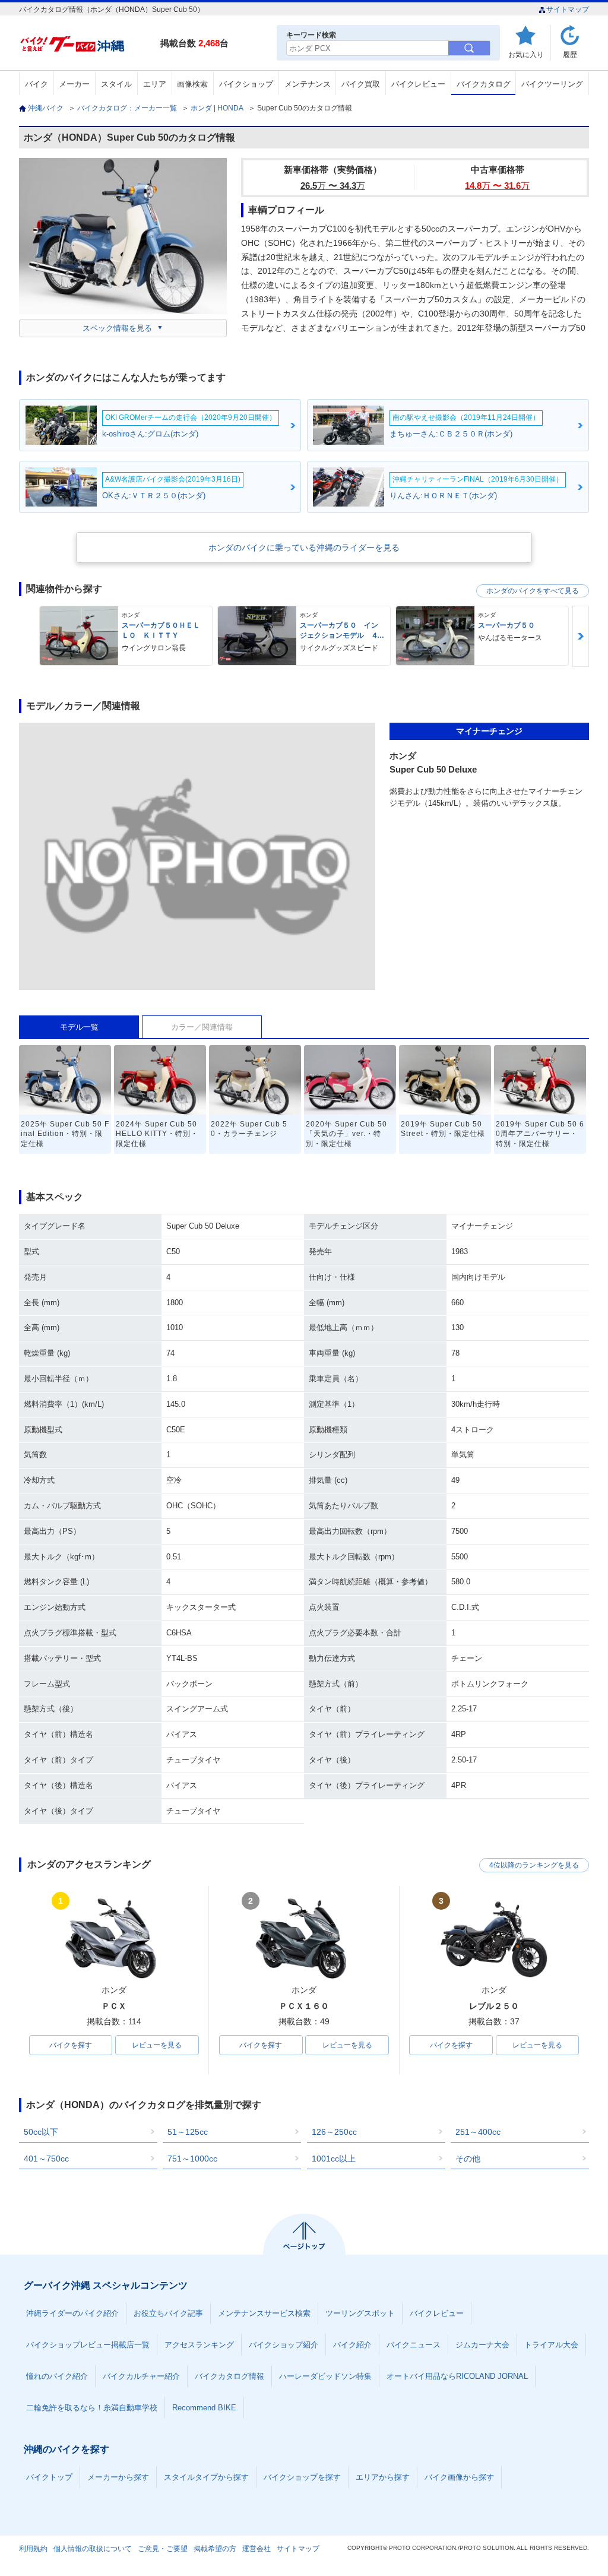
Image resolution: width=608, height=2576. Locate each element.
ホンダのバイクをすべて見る (533, 591)
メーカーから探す (118, 2477)
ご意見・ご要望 (163, 2549)
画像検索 (192, 84)
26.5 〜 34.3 (333, 186)
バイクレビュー (418, 84)
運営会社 (256, 2549)
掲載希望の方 (215, 2549)
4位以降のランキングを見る (534, 1865)
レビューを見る (157, 2045)
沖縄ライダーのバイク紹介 (72, 2313)
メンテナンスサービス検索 (264, 2313)
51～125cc (188, 2132)
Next (581, 636)
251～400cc (478, 2132)
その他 (468, 2159)
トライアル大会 (551, 2345)
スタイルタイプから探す (206, 2477)
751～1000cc (192, 2159)
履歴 (570, 54)
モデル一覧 (79, 1027)
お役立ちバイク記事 (168, 2313)
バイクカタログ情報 (229, 2376)
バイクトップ (49, 2477)
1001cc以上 (334, 2159)
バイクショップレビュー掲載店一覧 (88, 2345)
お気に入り (526, 54)
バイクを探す (71, 2045)
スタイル (116, 84)
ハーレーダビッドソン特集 (325, 2376)
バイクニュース (414, 2345)
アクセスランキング (199, 2345)
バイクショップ (246, 84)
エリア (155, 84)
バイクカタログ (484, 84)
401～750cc (46, 2159)
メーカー (74, 84)
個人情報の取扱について (93, 2549)
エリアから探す (383, 2477)
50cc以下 (41, 2132)
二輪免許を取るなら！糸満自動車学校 (92, 2408)
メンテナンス (308, 84)
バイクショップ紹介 (284, 2345)
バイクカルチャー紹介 (141, 2376)
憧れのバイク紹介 (57, 2376)
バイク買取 (361, 84)
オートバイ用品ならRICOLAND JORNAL (457, 2376)
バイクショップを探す (302, 2477)
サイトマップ (568, 10)
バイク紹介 (352, 2345)
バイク (37, 84)
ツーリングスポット (360, 2313)
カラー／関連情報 (202, 1027)
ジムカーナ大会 (482, 2345)
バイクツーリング (552, 84)
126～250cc (334, 2132)
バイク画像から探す (459, 2477)
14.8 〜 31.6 (497, 186)
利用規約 (33, 2549)
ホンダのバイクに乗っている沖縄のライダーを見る (304, 548)
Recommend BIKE (204, 2408)
